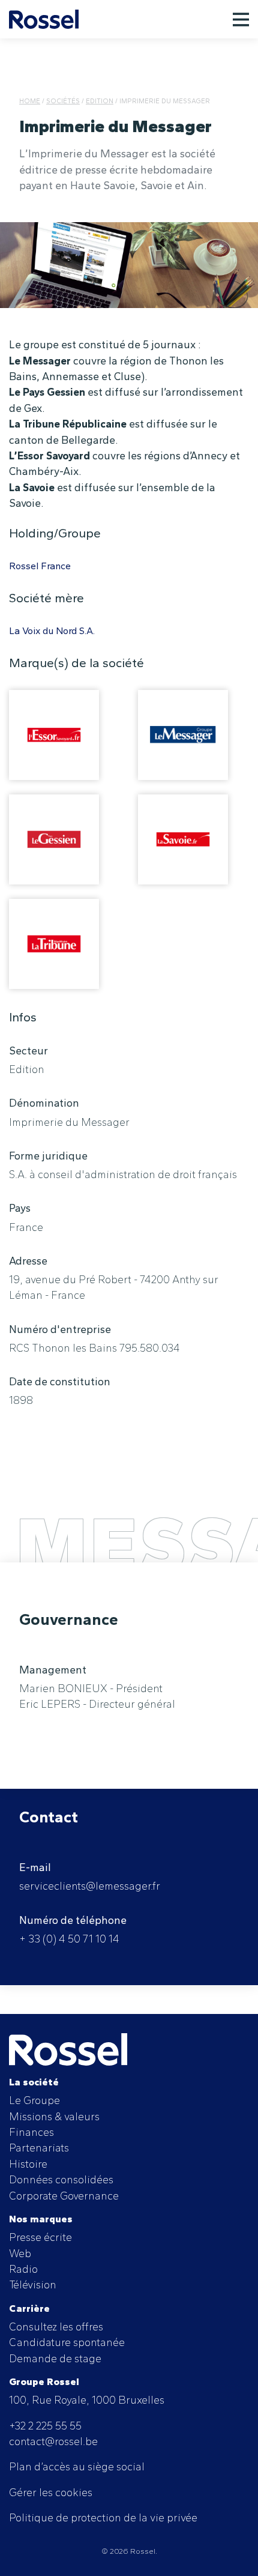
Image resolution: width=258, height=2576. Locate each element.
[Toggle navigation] (241, 19)
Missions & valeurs (54, 2116)
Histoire (28, 2164)
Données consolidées (61, 2179)
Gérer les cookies (51, 2492)
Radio (23, 2269)
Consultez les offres (56, 2327)
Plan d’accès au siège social (77, 2466)
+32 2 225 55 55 (45, 2426)
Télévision (33, 2284)
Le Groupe (34, 2100)
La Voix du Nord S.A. (52, 631)
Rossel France (40, 566)
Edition (100, 101)
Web (20, 2253)
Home (30, 101)
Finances (31, 2132)
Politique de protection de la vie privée (103, 2517)
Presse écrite (40, 2237)
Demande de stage (55, 2358)
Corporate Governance (64, 2196)
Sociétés (63, 101)
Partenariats (39, 2148)
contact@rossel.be (53, 2441)
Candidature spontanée (67, 2342)
